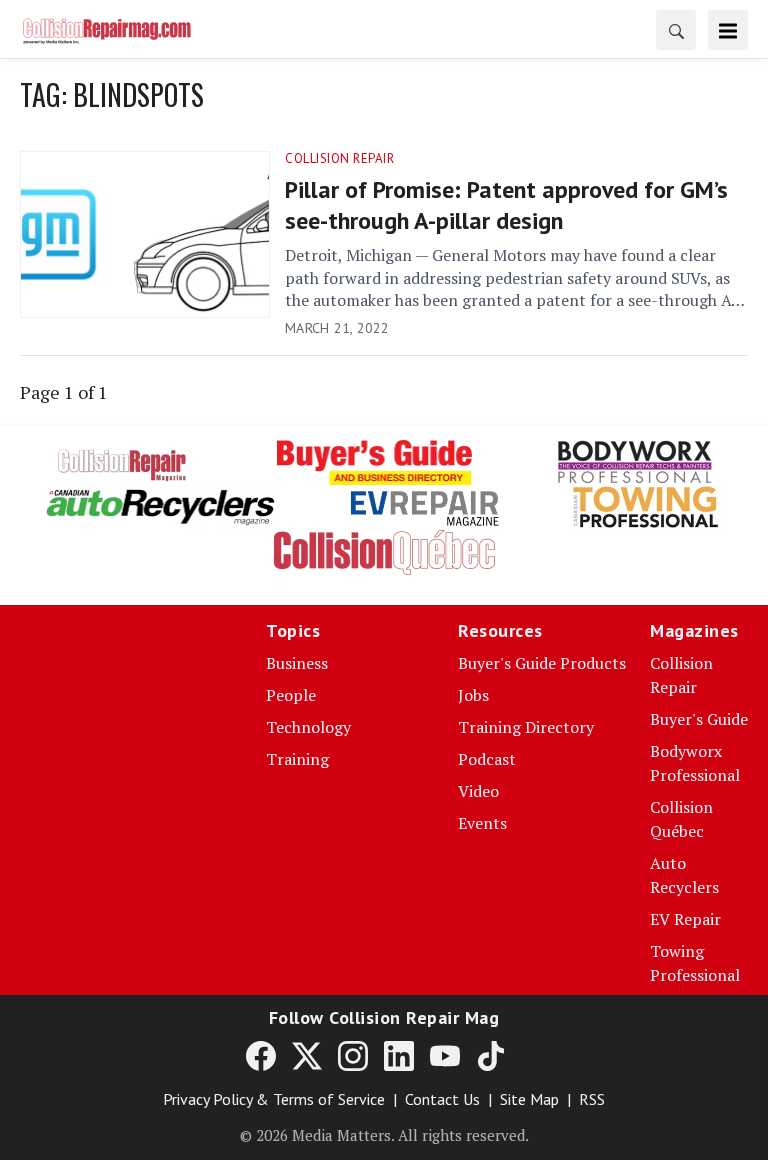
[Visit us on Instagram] (353, 1055)
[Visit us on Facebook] (261, 1055)
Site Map (529, 1099)
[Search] (676, 30)
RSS (592, 1099)
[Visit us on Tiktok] (491, 1055)
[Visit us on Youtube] (445, 1055)
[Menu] (728, 30)
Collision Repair (339, 158)
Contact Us (442, 1099)
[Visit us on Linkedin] (399, 1055)
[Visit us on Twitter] (307, 1055)
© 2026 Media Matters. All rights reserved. (384, 1135)
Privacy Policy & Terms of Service (274, 1099)
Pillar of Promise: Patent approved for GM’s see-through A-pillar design (506, 205)
